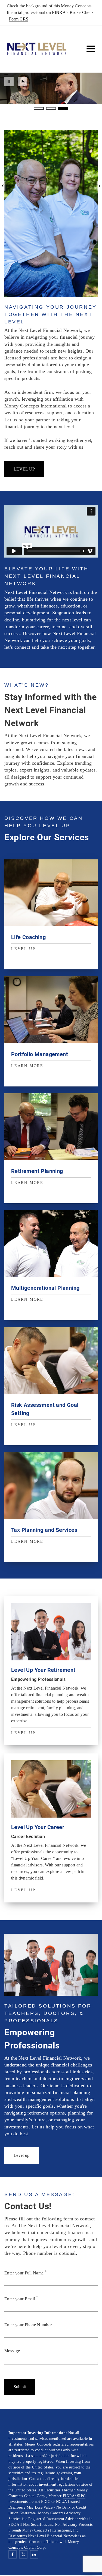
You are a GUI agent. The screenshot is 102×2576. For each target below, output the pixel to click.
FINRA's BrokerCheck (73, 12)
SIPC (81, 2496)
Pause (9, 81)
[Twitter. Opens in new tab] (23, 2554)
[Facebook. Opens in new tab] (13, 2554)
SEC (12, 2525)
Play (22, 81)
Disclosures (18, 2536)
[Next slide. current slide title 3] (99, 186)
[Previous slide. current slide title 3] (3, 186)
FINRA (69, 2496)
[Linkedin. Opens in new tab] (34, 2554)
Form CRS (19, 19)
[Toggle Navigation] (91, 49)
